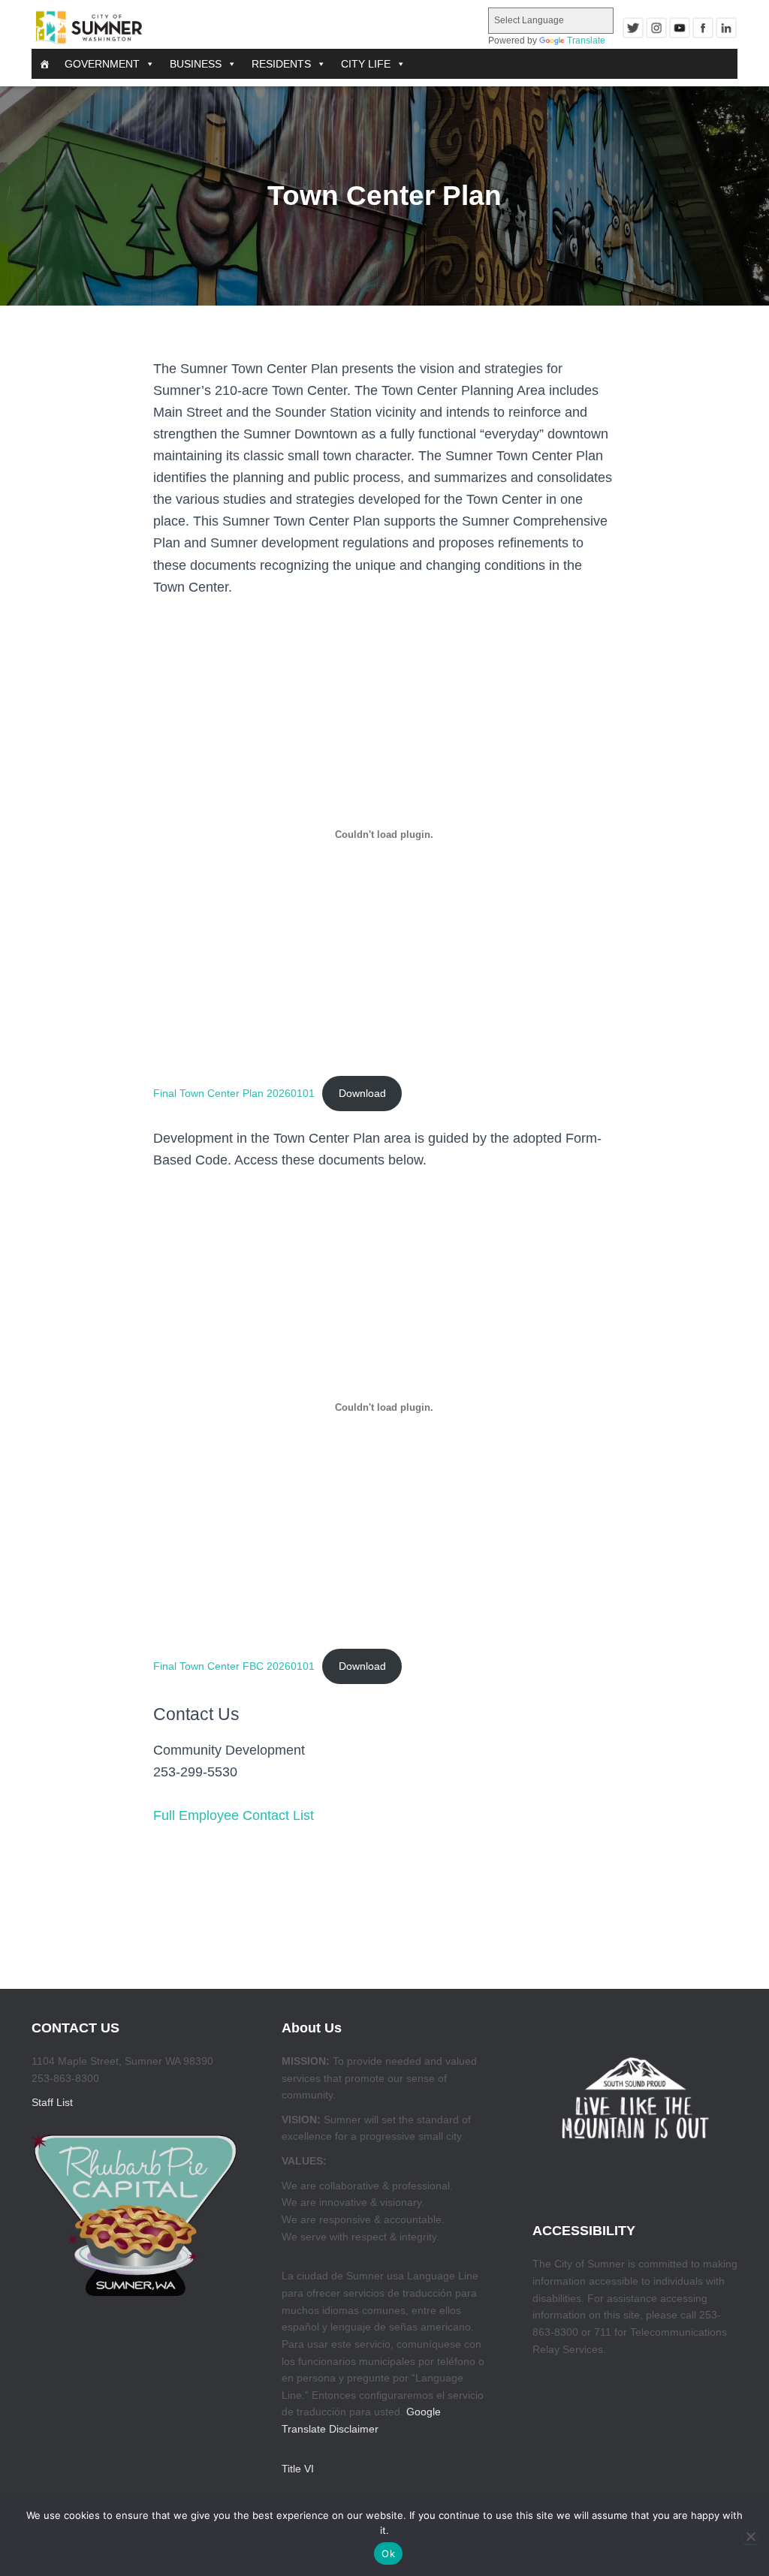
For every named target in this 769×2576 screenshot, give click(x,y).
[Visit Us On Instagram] (656, 28)
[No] (750, 2536)
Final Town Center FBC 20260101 (234, 1666)
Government (102, 64)
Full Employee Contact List (234, 1815)
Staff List (52, 2102)
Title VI (298, 2469)
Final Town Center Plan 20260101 (234, 1093)
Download (362, 1093)
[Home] (44, 64)
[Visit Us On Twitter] (633, 28)
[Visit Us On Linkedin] (726, 28)
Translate (586, 41)
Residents (281, 64)
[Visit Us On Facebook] (703, 28)
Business (196, 64)
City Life (366, 64)
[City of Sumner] (88, 28)
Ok (388, 2553)
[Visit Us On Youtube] (679, 28)
